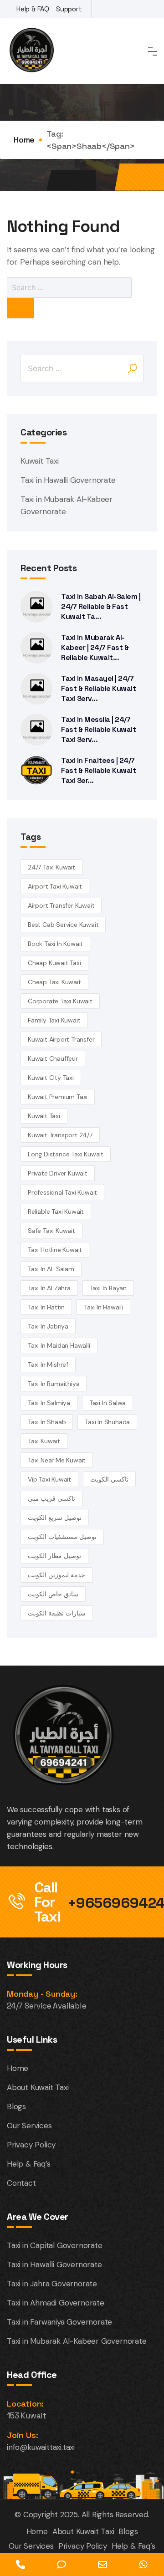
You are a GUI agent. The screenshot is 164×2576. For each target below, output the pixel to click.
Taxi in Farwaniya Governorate (59, 2322)
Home (24, 140)
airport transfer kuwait (61, 905)
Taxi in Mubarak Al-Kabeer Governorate (77, 2341)
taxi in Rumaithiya (54, 1384)
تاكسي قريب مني (51, 1498)
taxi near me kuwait (57, 1460)
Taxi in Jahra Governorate (52, 2284)
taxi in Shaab (47, 1422)
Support (69, 9)
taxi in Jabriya (48, 1326)
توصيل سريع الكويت (55, 1518)
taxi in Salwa (108, 1403)
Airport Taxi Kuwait (55, 886)
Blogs (16, 2106)
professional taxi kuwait (62, 1192)
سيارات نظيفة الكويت (57, 1613)
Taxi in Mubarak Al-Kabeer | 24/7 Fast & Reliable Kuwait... (95, 647)
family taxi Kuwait (54, 1020)
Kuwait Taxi (40, 461)
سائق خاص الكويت (53, 1594)
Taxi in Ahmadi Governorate (56, 2303)
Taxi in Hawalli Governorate (68, 480)
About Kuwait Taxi (38, 2087)
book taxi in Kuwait (55, 944)
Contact (21, 2183)
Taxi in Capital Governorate (55, 2245)
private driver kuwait (58, 1173)
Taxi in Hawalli (103, 1307)
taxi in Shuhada (107, 1422)
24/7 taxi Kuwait (51, 867)
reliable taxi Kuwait (56, 1211)
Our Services (29, 2126)
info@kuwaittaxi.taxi (41, 2447)
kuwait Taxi (44, 1116)
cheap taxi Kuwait (54, 982)
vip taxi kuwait (49, 1479)
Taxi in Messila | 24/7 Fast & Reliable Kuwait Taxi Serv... (98, 729)
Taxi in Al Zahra (49, 1288)
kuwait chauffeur (53, 1058)
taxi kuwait (44, 1441)
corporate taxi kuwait (60, 1001)
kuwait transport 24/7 (60, 1135)
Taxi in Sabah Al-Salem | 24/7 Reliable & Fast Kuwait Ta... (101, 606)
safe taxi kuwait (51, 1231)
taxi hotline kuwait (55, 1250)
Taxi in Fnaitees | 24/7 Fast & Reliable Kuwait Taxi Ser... (98, 770)
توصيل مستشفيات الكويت (62, 1537)
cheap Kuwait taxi (54, 963)
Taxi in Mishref (48, 1365)
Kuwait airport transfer (61, 1039)
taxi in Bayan (108, 1288)
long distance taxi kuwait (66, 1154)
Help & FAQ (33, 9)
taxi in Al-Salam (51, 1269)
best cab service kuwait (63, 925)
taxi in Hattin (46, 1307)
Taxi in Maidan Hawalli (59, 1345)
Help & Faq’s (29, 2164)
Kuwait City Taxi (51, 1078)
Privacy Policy (31, 2145)
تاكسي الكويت (109, 1479)
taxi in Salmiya (49, 1403)
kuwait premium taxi (58, 1097)
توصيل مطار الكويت (54, 1556)
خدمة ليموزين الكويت (56, 1575)
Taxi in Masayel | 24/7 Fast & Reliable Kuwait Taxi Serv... (98, 688)
